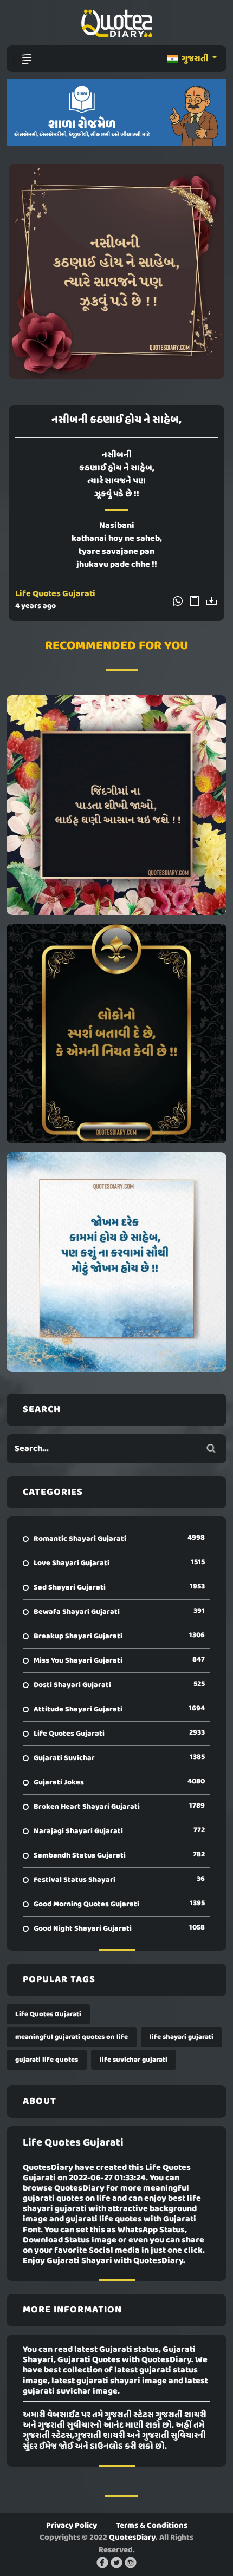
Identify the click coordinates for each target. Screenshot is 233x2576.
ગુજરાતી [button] (195, 59)
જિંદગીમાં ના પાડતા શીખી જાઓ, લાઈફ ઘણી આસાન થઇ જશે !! (116, 805)
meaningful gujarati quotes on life (72, 2037)
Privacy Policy (72, 2526)
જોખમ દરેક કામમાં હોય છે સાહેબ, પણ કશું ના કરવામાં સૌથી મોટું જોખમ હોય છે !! (116, 1262)
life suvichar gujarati (134, 2060)
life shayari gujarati (182, 2037)
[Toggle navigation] (27, 59)
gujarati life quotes (47, 2060)
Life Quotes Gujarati (55, 594)
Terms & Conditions (152, 2526)
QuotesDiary (132, 2538)
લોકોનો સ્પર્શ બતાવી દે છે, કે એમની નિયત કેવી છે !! (117, 1034)
